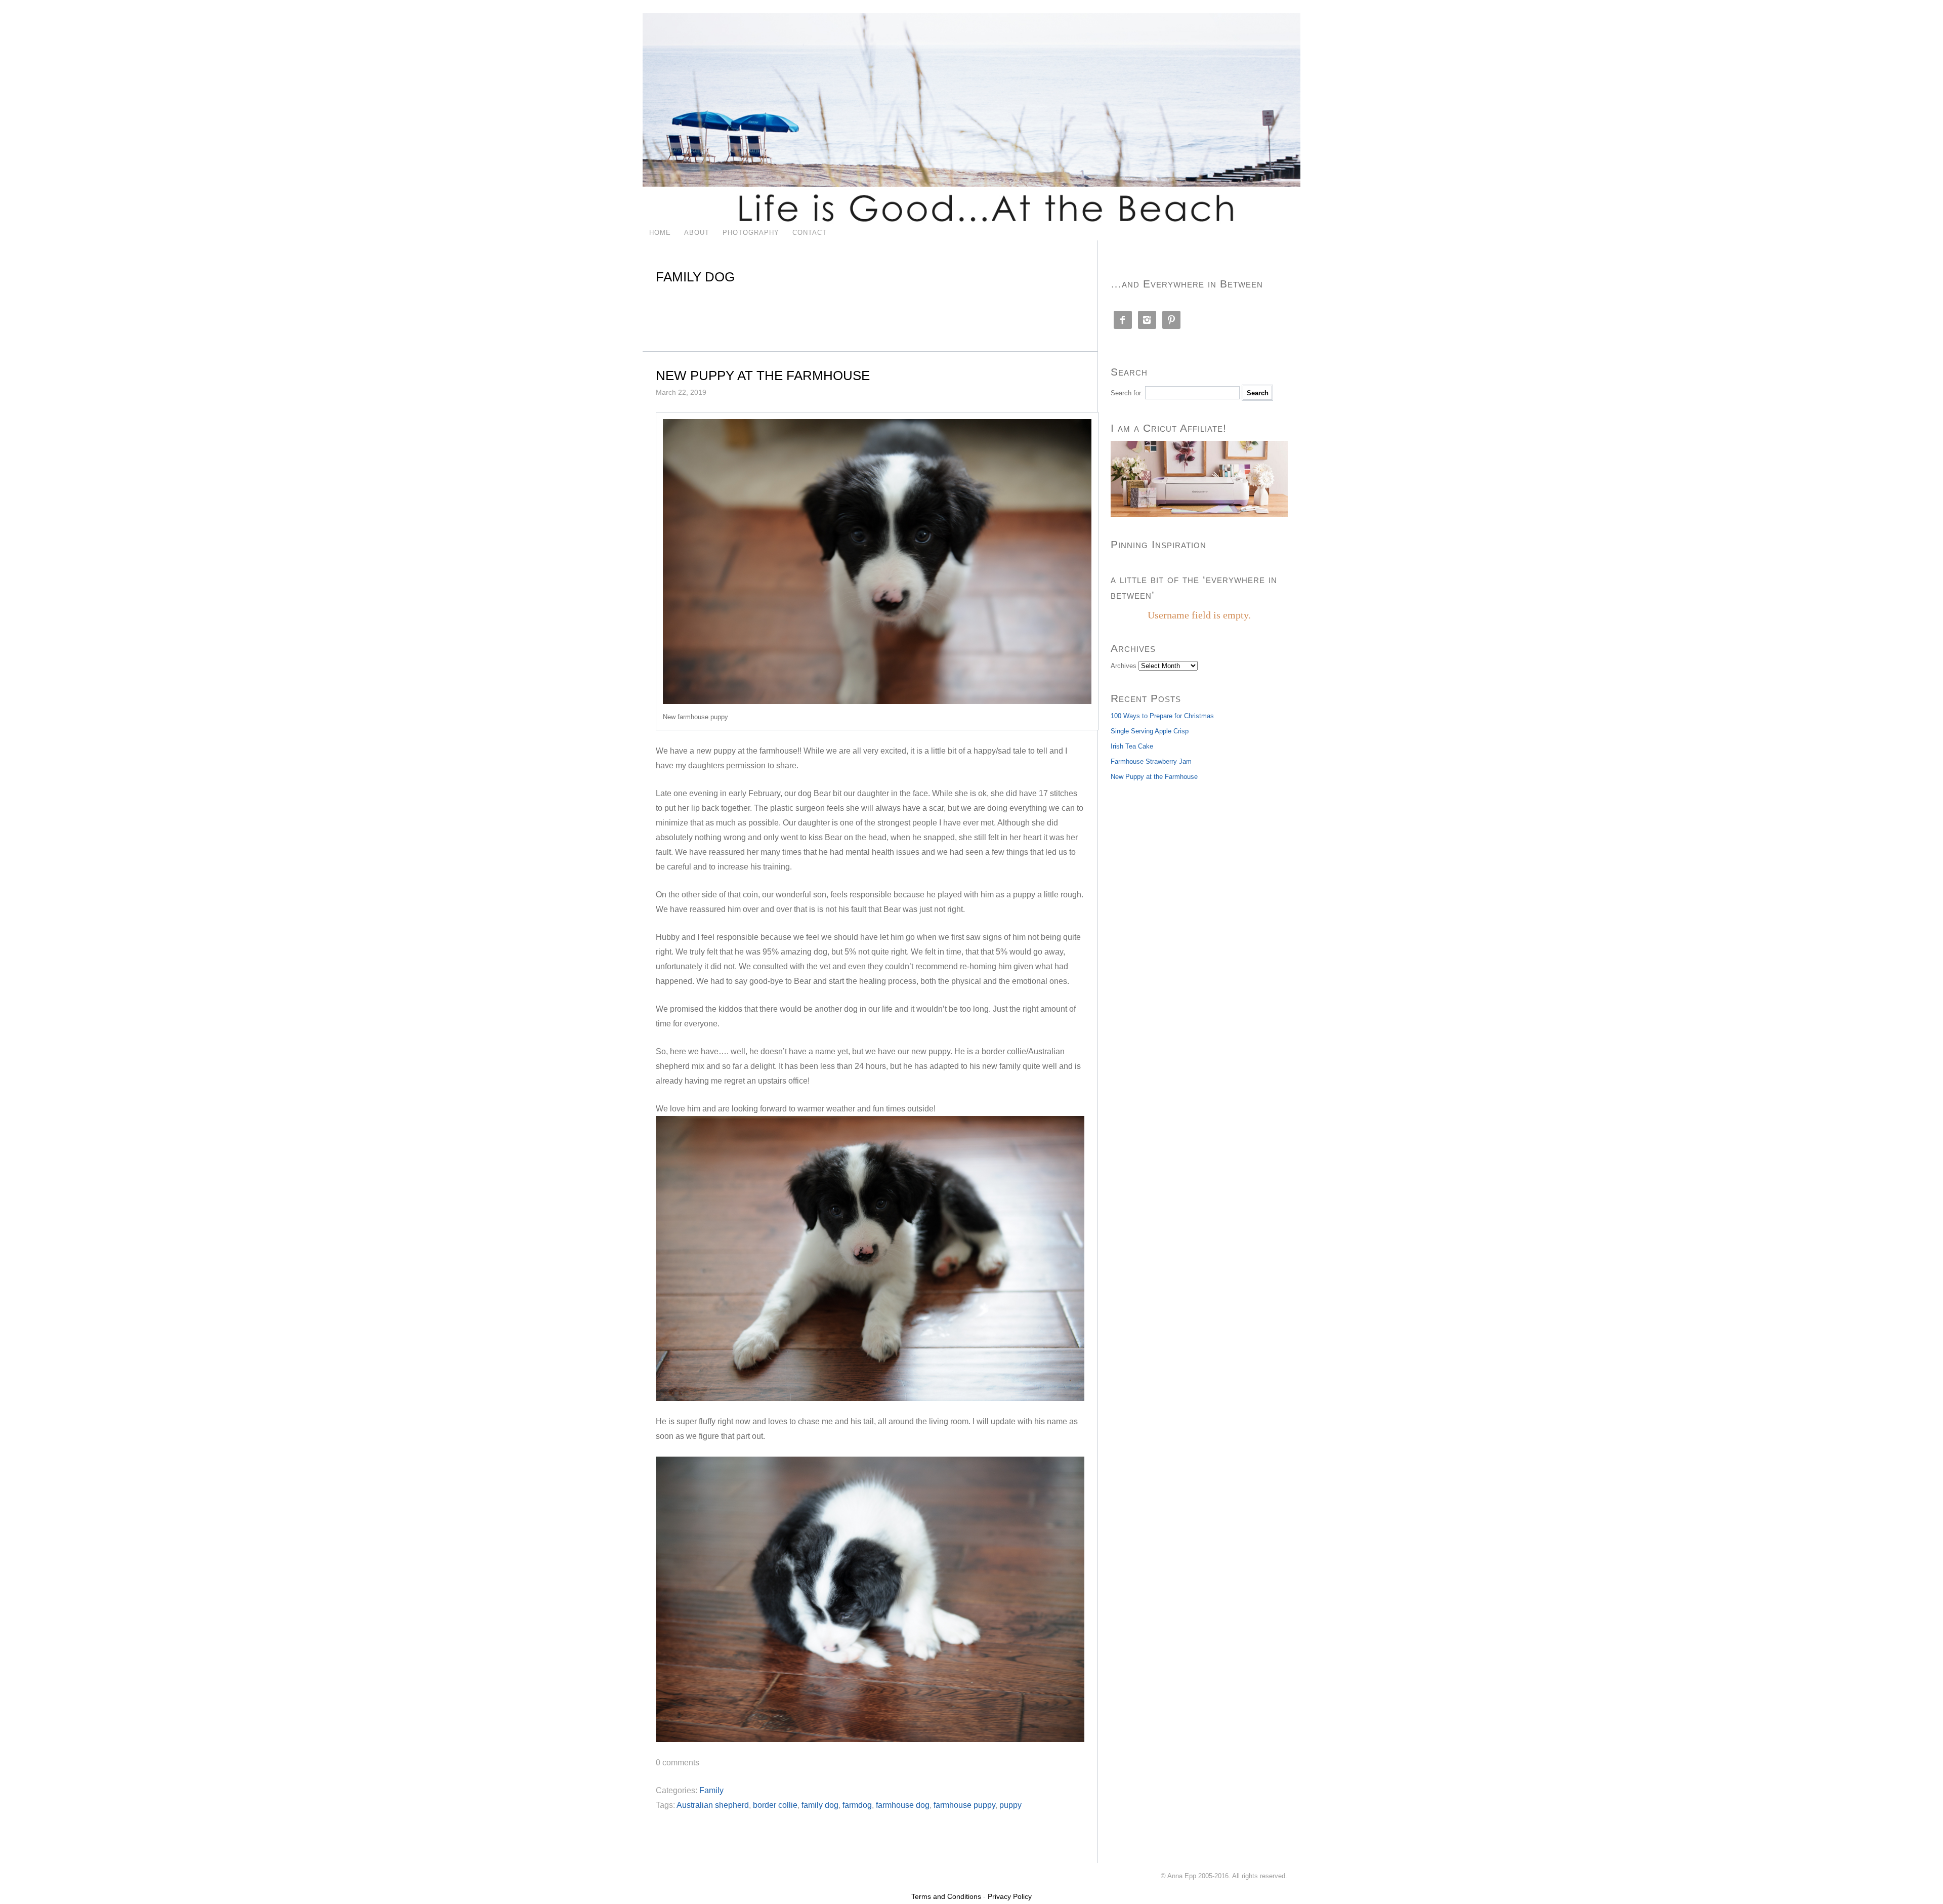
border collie (775, 1805)
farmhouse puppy (964, 1805)
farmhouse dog (903, 1805)
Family (711, 1790)
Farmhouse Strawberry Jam (1151, 761)
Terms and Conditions (946, 1896)
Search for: (1127, 393)
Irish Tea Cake (1132, 746)
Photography (751, 233)
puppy (1010, 1805)
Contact (810, 233)
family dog (820, 1805)
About (697, 233)
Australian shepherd (713, 1805)
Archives (1124, 666)
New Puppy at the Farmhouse (763, 376)
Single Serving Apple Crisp (1150, 731)
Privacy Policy (1010, 1896)
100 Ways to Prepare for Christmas (1162, 716)
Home (660, 233)
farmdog (857, 1805)
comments (678, 1763)
